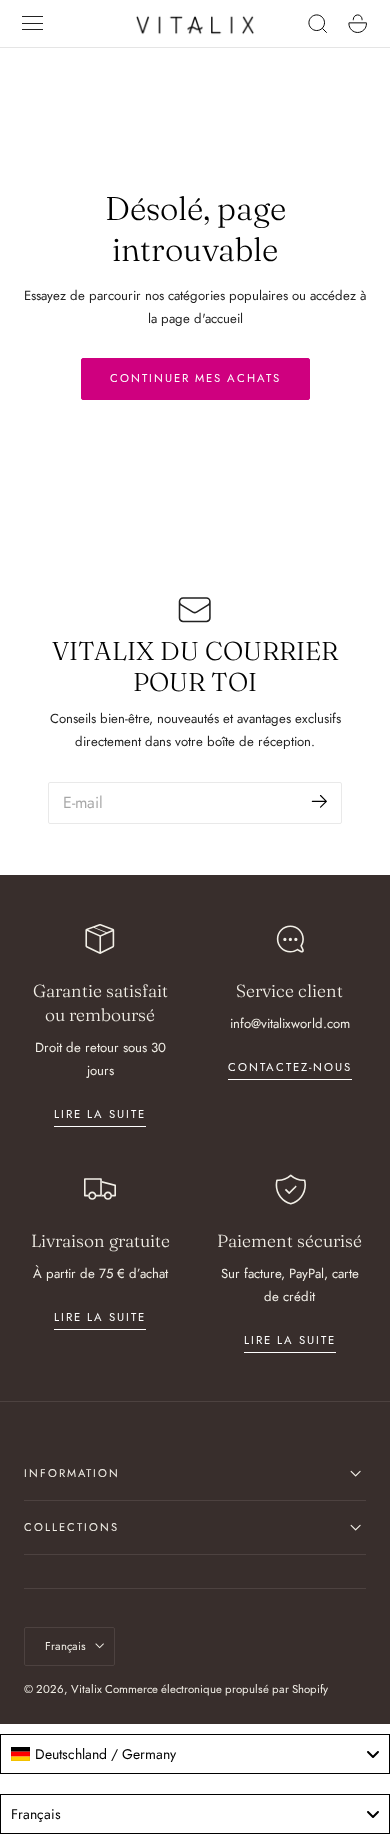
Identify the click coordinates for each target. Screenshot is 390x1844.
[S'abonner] (319, 801)
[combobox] (195, 1754)
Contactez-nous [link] (290, 1067)
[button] (33, 24)
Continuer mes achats (195, 378)
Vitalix (86, 1689)
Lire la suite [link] (100, 1114)
